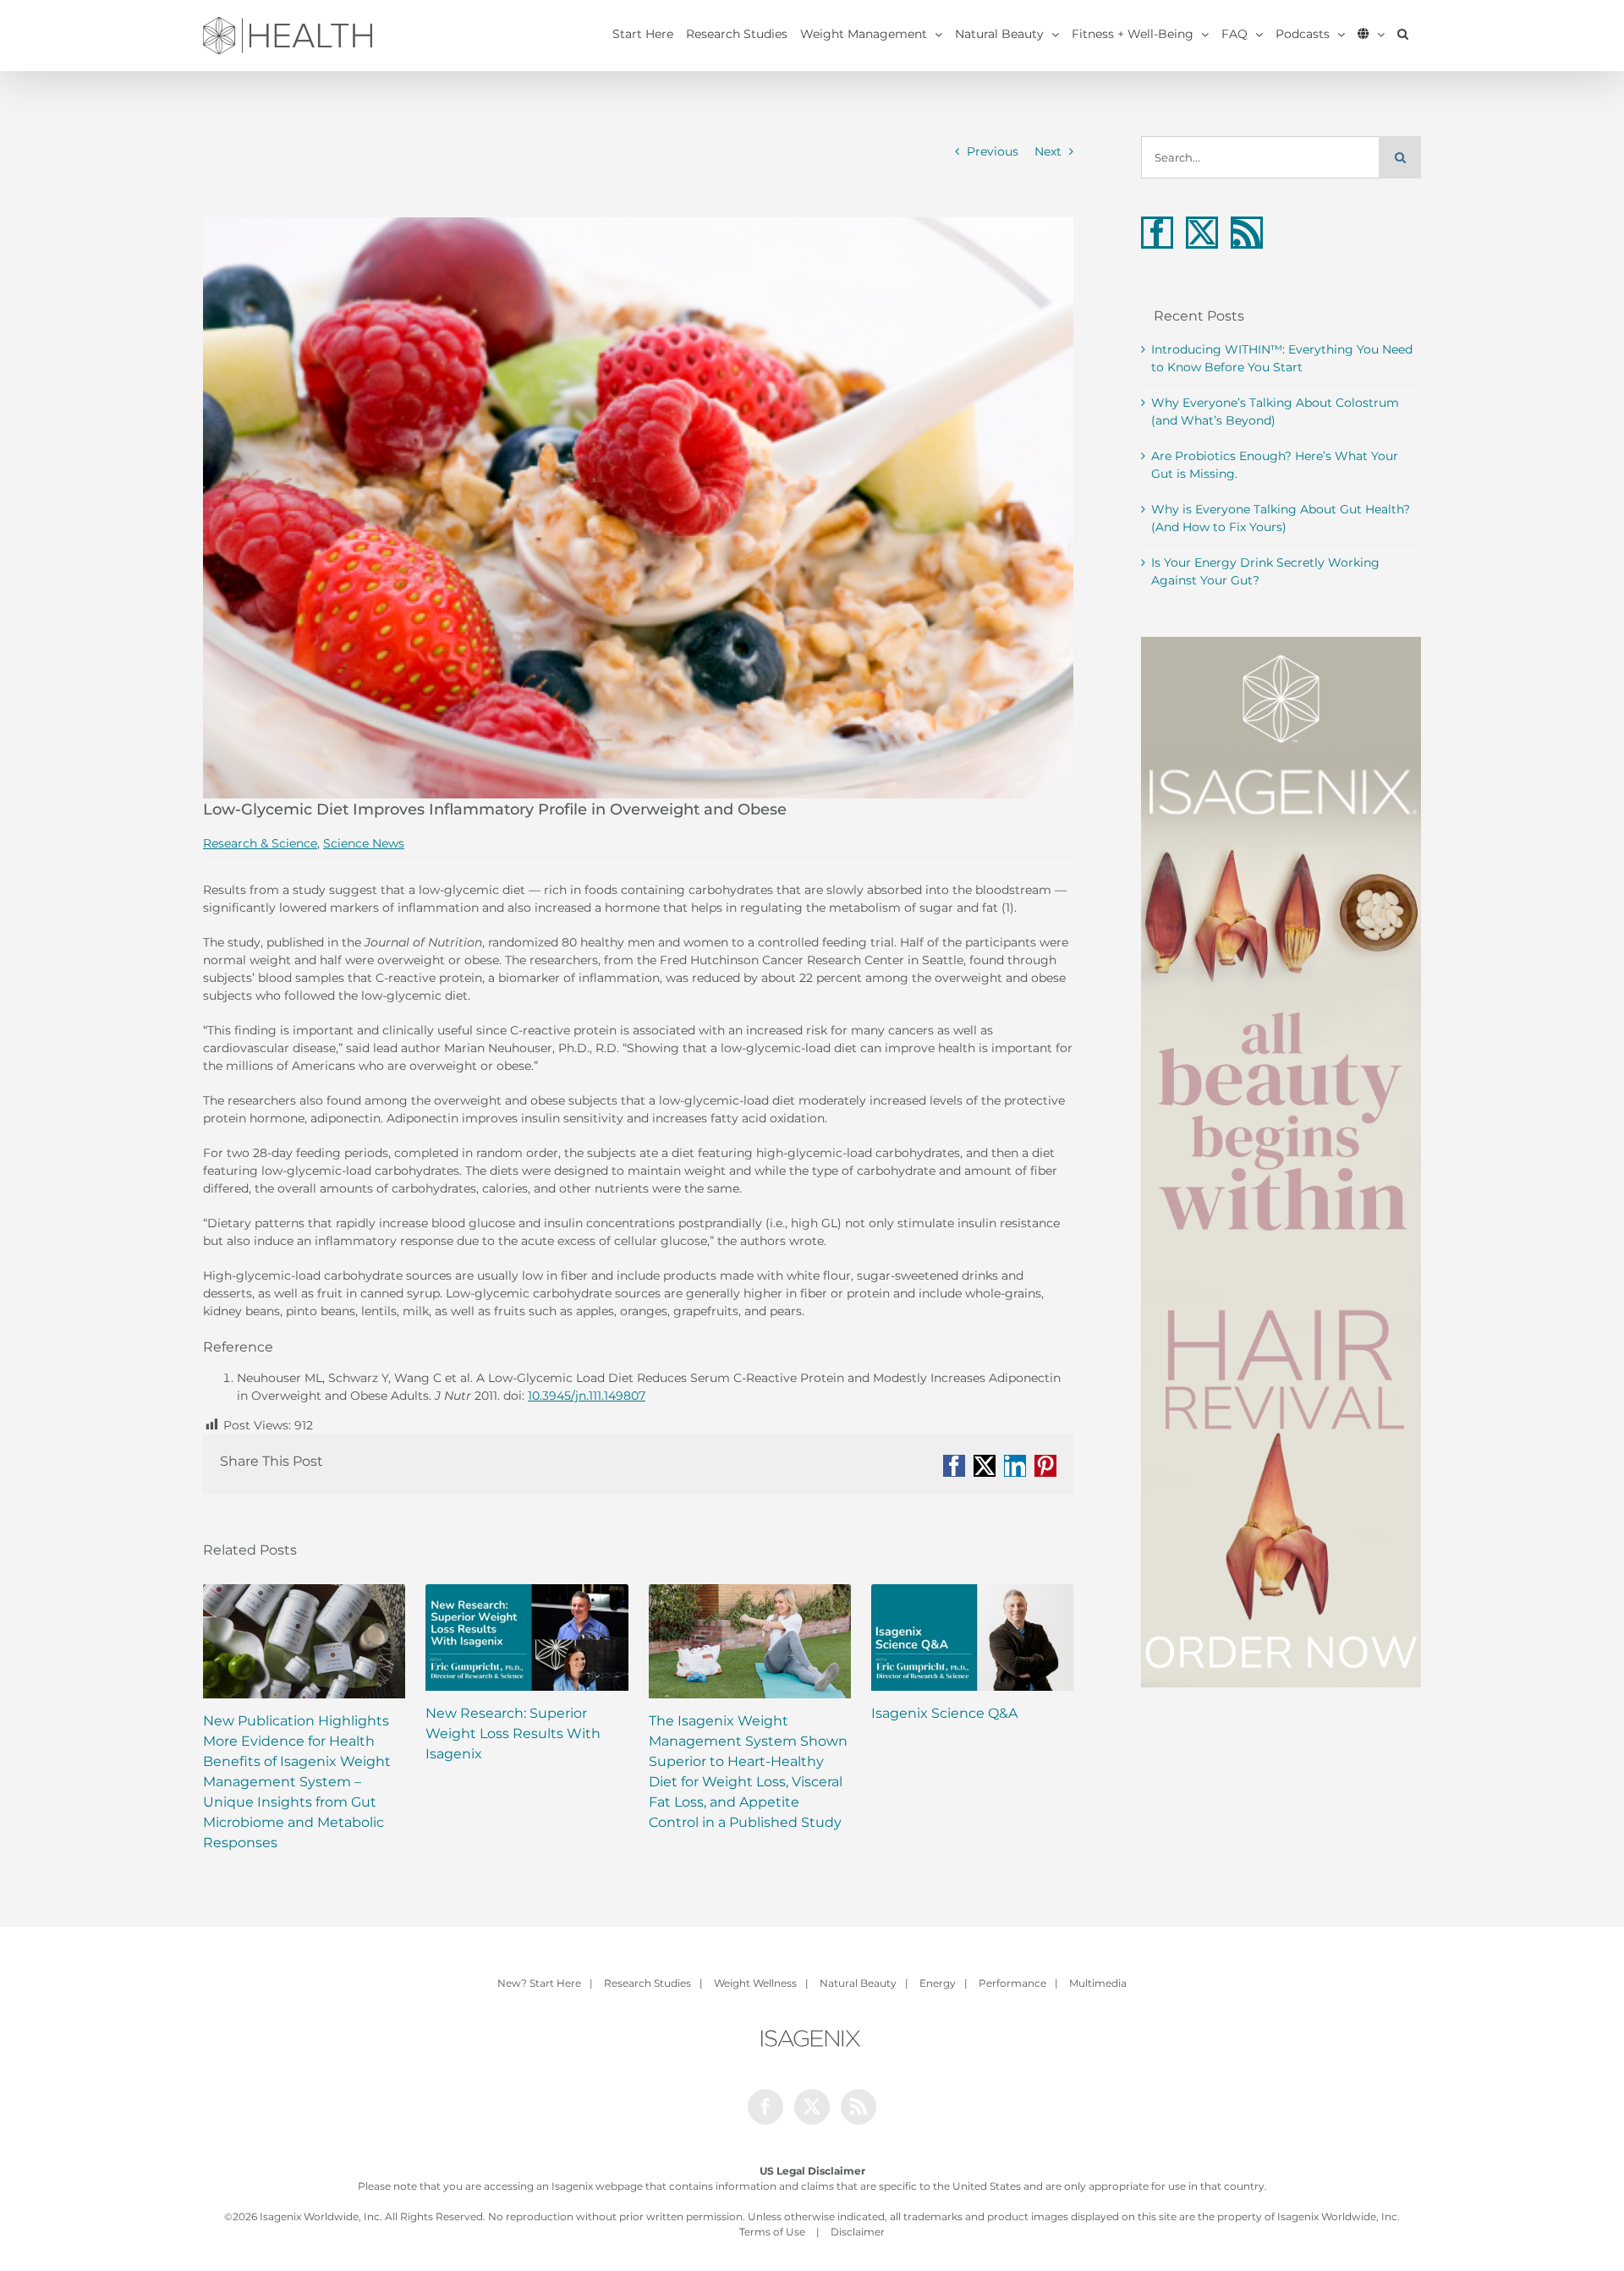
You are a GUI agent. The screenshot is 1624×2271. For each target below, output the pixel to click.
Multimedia (1098, 1983)
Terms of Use (772, 2232)
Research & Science (260, 843)
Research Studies (647, 1983)
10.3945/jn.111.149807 (587, 1396)
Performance (1012, 1983)
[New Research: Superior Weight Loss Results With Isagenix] (527, 1637)
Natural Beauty (858, 1983)
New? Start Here (539, 1983)
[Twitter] (1202, 233)
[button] (1403, 34)
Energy (938, 1983)
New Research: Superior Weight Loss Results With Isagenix (513, 1733)
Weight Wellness (755, 1983)
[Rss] (1247, 233)
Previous (993, 151)
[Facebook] (1157, 233)
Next (1048, 151)
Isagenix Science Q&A (944, 1713)
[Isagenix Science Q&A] (972, 1637)
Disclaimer (858, 2232)
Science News (364, 843)
